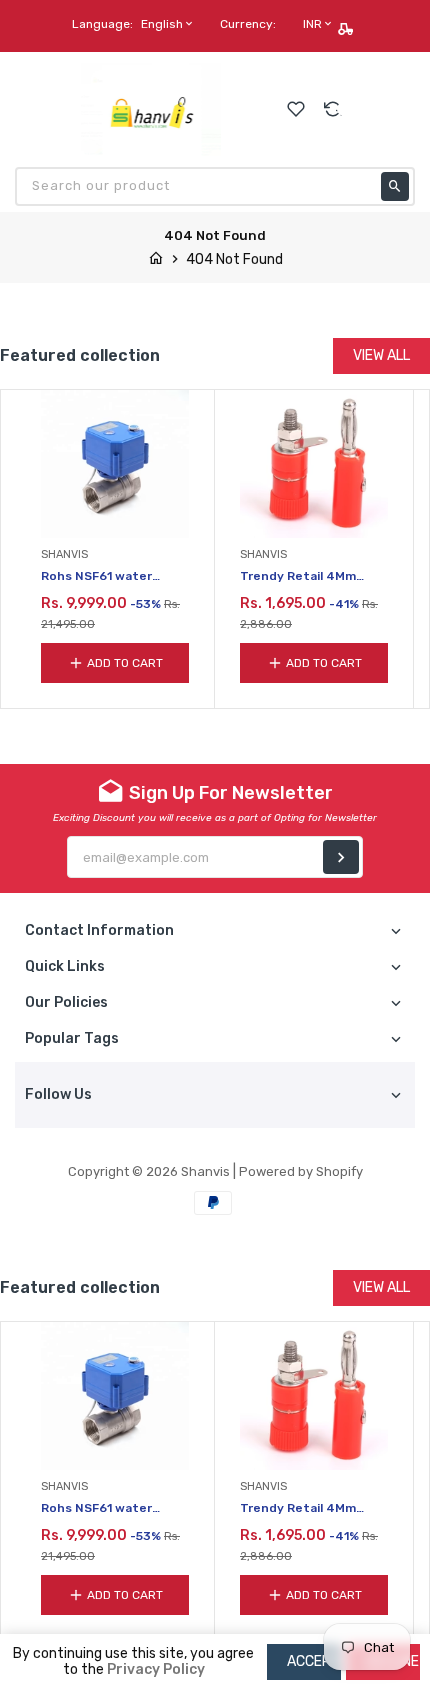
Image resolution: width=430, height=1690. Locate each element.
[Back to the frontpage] (156, 259)
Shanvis (205, 1171)
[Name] (341, 857)
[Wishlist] (296, 109)
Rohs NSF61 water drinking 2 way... (96, 577)
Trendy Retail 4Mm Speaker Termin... (298, 577)
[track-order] (347, 29)
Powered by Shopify (301, 1171)
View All (381, 355)
